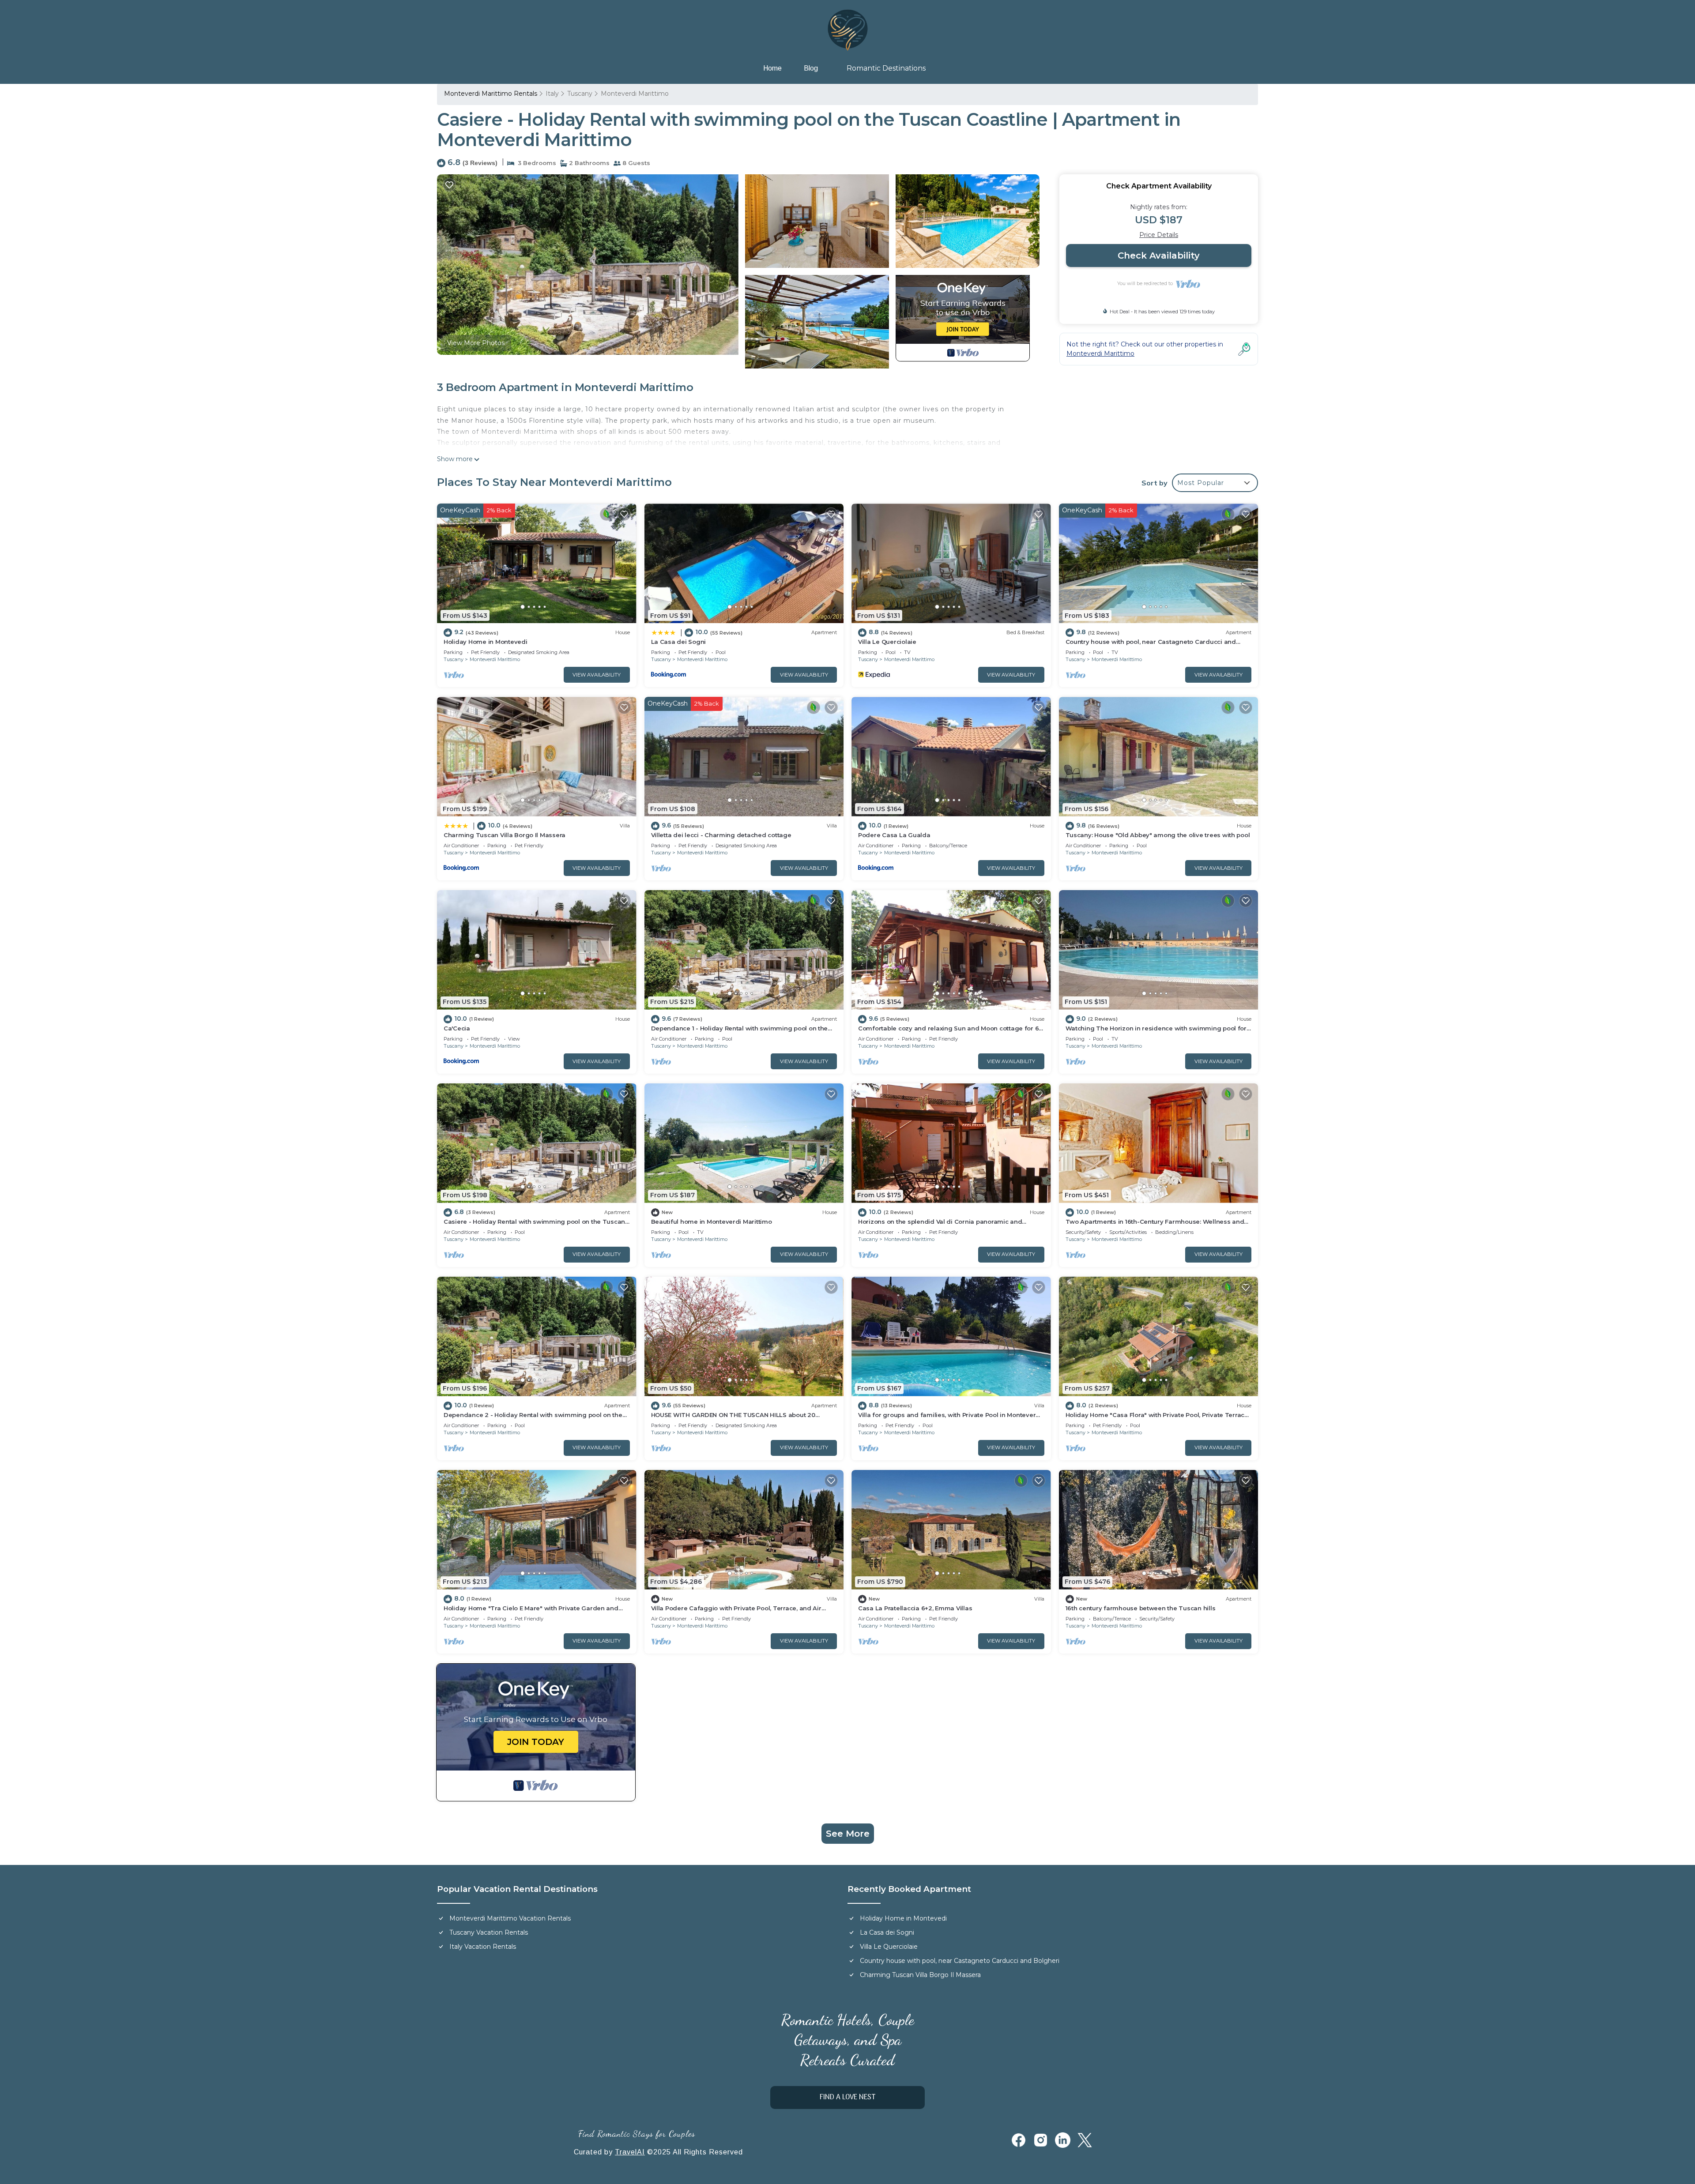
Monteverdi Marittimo (635, 94)
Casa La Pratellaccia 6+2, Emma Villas (915, 1608)
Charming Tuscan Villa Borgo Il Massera (505, 835)
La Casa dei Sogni (679, 642)
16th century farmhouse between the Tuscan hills (1141, 1608)
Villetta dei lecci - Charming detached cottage (721, 835)
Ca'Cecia (457, 1028)
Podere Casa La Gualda (894, 835)
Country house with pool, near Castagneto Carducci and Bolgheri (960, 1961)
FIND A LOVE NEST (847, 2098)
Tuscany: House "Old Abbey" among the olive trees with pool (1158, 835)
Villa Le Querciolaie (887, 642)
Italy (552, 94)
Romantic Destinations (886, 68)
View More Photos (476, 343)
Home (772, 68)
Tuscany (580, 94)
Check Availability (1159, 256)
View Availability (597, 675)
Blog (811, 68)
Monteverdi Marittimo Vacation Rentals (510, 1918)
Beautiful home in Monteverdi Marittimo (712, 1222)
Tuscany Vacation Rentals (489, 1932)
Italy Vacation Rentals (483, 1947)
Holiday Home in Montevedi (486, 642)
